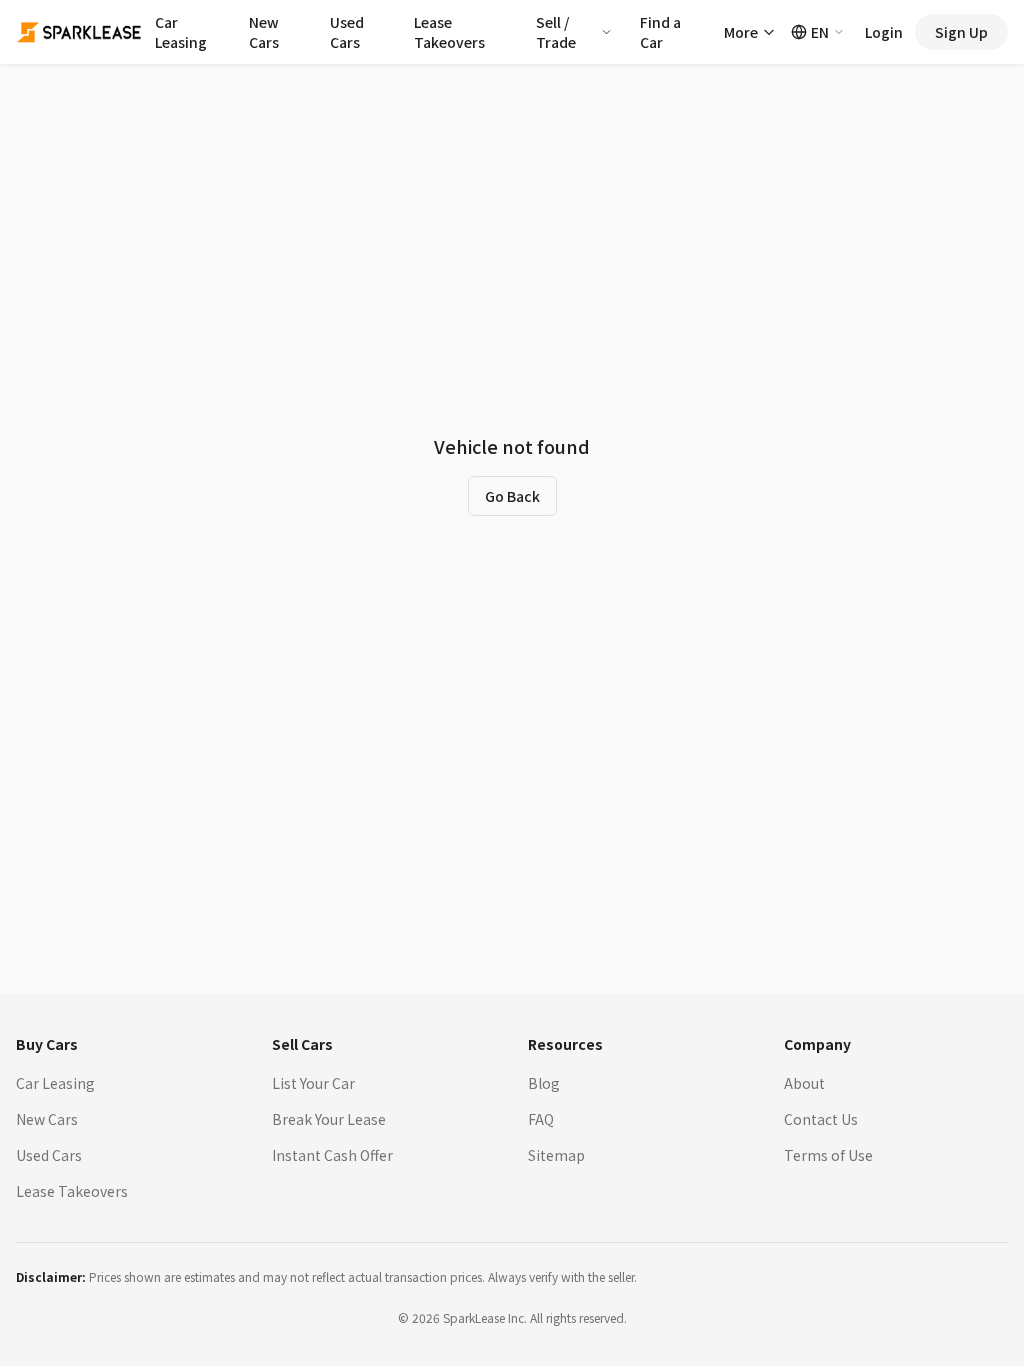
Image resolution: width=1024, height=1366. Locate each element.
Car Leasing (181, 32)
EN (820, 32)
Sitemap (556, 1155)
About (804, 1083)
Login (884, 32)
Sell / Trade (556, 32)
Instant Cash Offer (332, 1155)
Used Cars (347, 32)
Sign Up (961, 32)
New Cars (264, 32)
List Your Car (313, 1083)
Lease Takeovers (449, 32)
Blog (544, 1083)
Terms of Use (828, 1155)
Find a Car (660, 32)
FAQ (541, 1119)
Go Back (512, 496)
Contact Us (821, 1119)
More (741, 32)
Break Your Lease (329, 1119)
